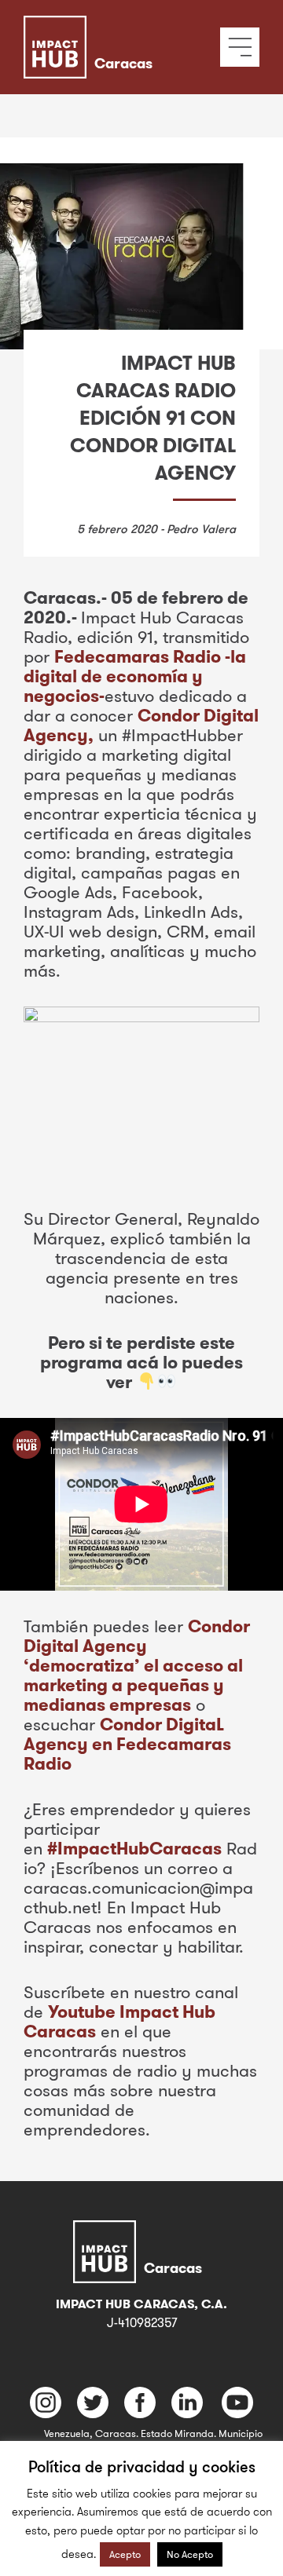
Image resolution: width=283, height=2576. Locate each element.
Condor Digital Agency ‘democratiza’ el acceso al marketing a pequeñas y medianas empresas (137, 1665)
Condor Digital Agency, (141, 725)
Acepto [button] (125, 2554)
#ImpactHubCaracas (134, 1848)
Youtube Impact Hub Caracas (119, 2021)
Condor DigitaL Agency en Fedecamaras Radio (127, 1744)
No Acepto (190, 2554)
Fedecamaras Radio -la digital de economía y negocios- (135, 676)
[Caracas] (112, 27)
